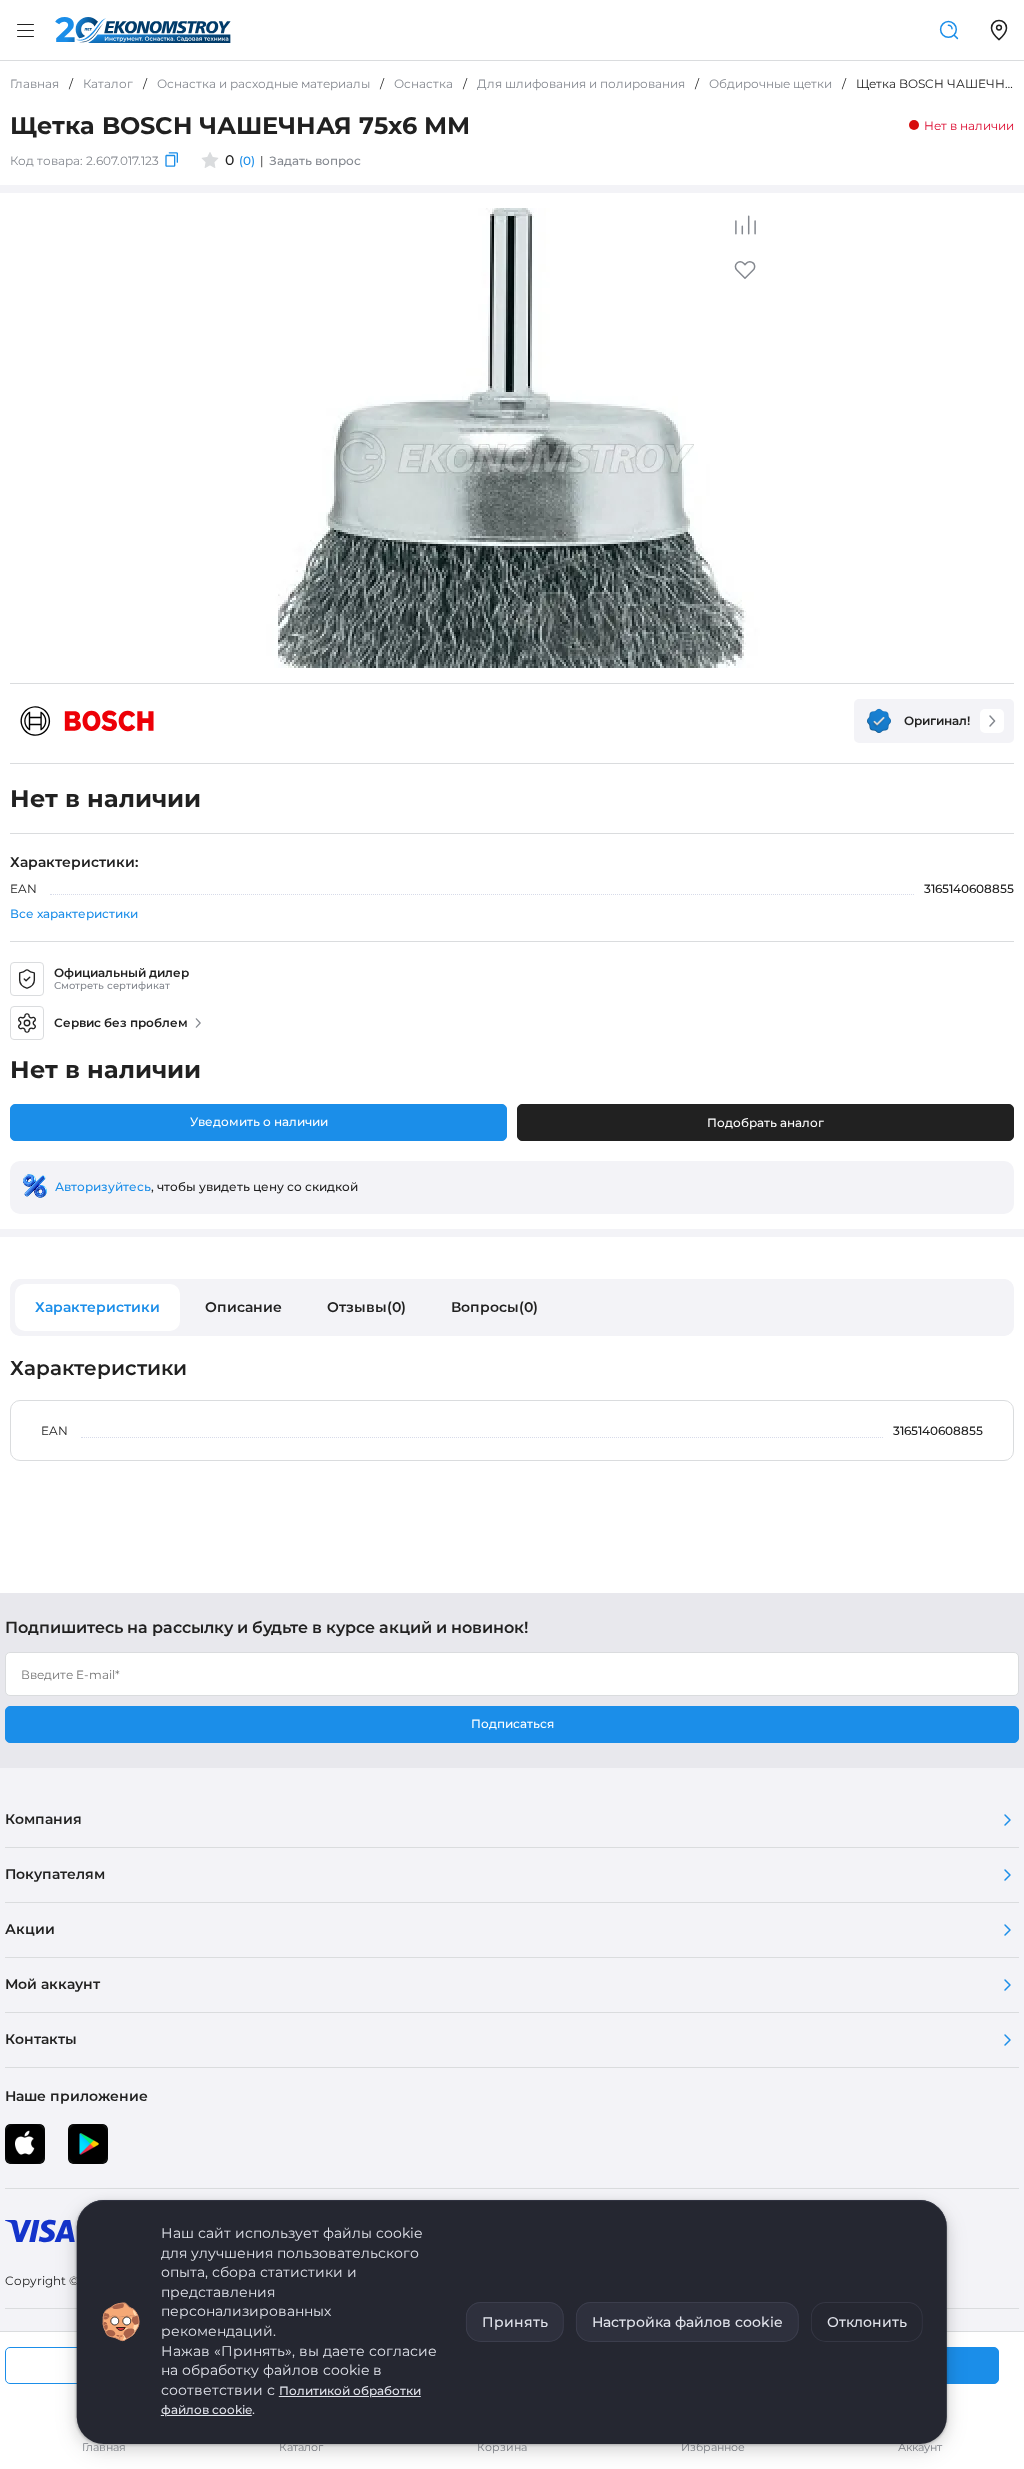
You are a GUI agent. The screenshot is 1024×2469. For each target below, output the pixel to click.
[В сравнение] (745, 225)
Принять (515, 2322)
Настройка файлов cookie (687, 2322)
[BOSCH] (87, 721)
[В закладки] (745, 276)
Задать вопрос (315, 160)
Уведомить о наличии (259, 1121)
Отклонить (867, 2322)
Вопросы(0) (494, 1307)
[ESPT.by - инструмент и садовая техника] (143, 30)
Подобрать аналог (765, 1122)
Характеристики (97, 1307)
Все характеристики (74, 913)
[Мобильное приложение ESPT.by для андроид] (25, 2144)
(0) (247, 160)
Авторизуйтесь (103, 1186)
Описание (243, 1307)
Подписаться (512, 1723)
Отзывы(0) (366, 1307)
